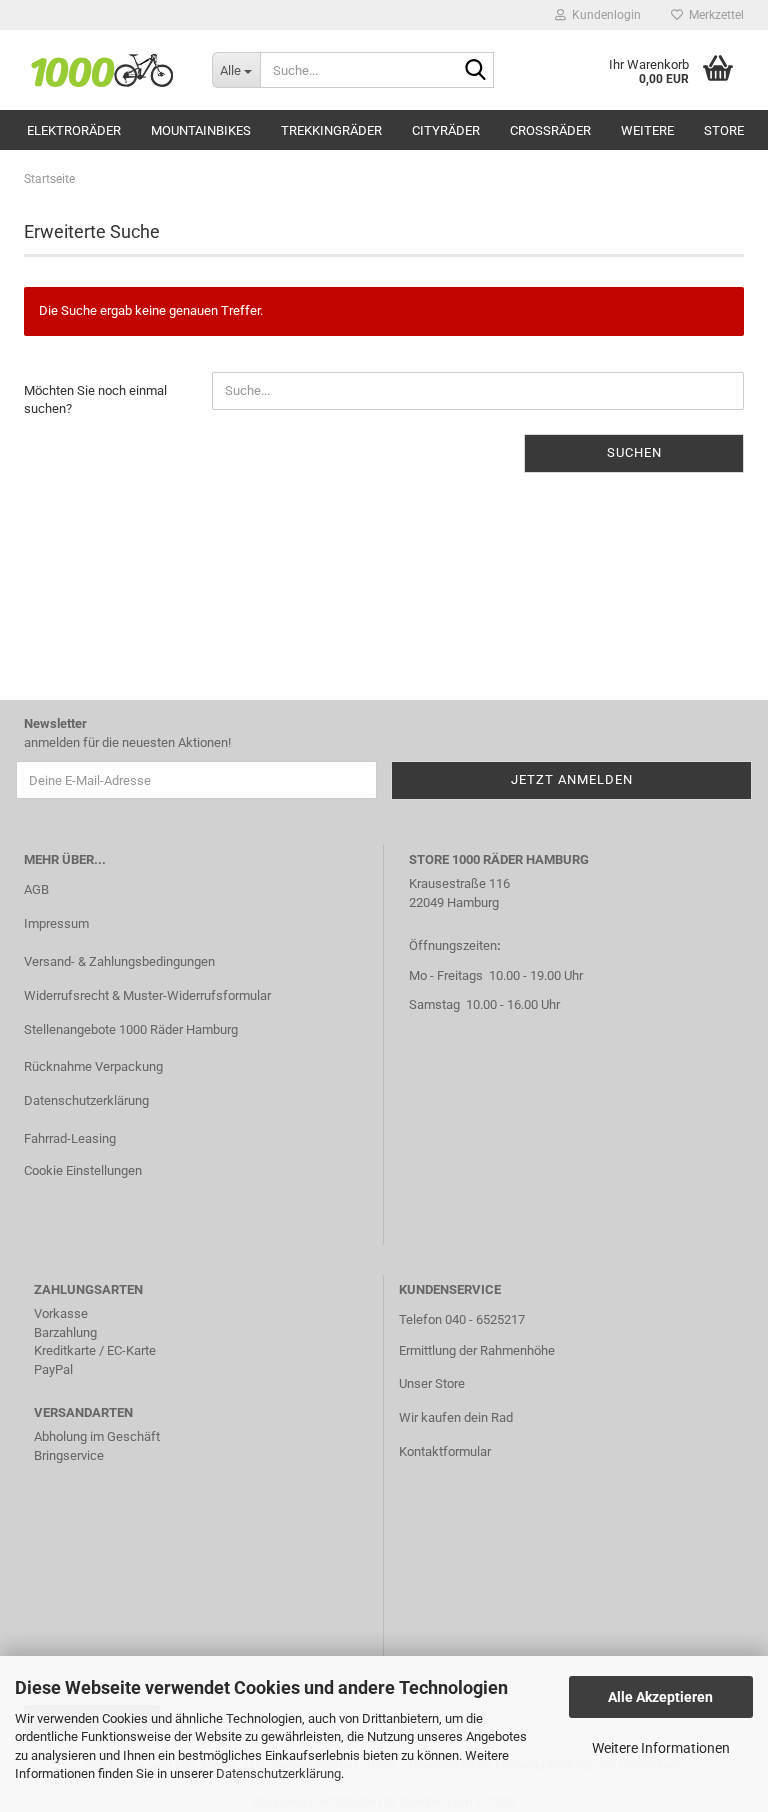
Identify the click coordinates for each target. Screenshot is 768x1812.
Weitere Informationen (661, 1748)
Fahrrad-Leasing (70, 1138)
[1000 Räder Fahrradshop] (103, 70)
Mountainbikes (201, 130)
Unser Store (432, 1383)
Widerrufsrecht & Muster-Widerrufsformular (147, 995)
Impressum (56, 923)
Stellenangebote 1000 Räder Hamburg (131, 1029)
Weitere (647, 130)
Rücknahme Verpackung (93, 1066)
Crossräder (550, 130)
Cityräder (446, 130)
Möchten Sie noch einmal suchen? (95, 400)
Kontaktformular (445, 1451)
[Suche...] (475, 71)
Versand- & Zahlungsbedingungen (119, 961)
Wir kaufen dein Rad (456, 1417)
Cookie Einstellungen (83, 1170)
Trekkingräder (331, 130)
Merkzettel (713, 15)
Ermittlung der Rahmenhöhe (477, 1350)
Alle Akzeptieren (660, 1697)
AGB (36, 889)
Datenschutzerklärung (278, 1773)
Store (724, 130)
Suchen (634, 452)
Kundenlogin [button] (603, 15)
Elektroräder (74, 130)
